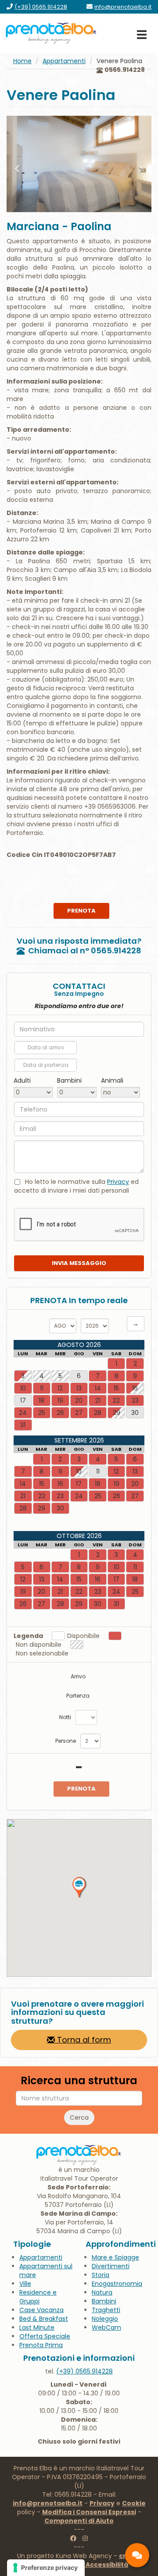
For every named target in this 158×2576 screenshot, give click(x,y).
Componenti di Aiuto (79, 2521)
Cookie (134, 2503)
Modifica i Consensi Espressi (89, 2512)
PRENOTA (81, 911)
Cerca (79, 2118)
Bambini (69, 1080)
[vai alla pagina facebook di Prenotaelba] (73, 2538)
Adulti (22, 1080)
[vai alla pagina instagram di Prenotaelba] (85, 2538)
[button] (18, 164)
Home (22, 61)
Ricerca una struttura (79, 2081)
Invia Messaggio (79, 1263)
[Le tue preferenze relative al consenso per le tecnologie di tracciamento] (46, 2568)
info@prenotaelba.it (48, 2503)
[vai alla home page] (51, 33)
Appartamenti (64, 61)
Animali (112, 1080)
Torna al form (83, 2040)
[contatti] (137, 2555)
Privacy (118, 1182)
